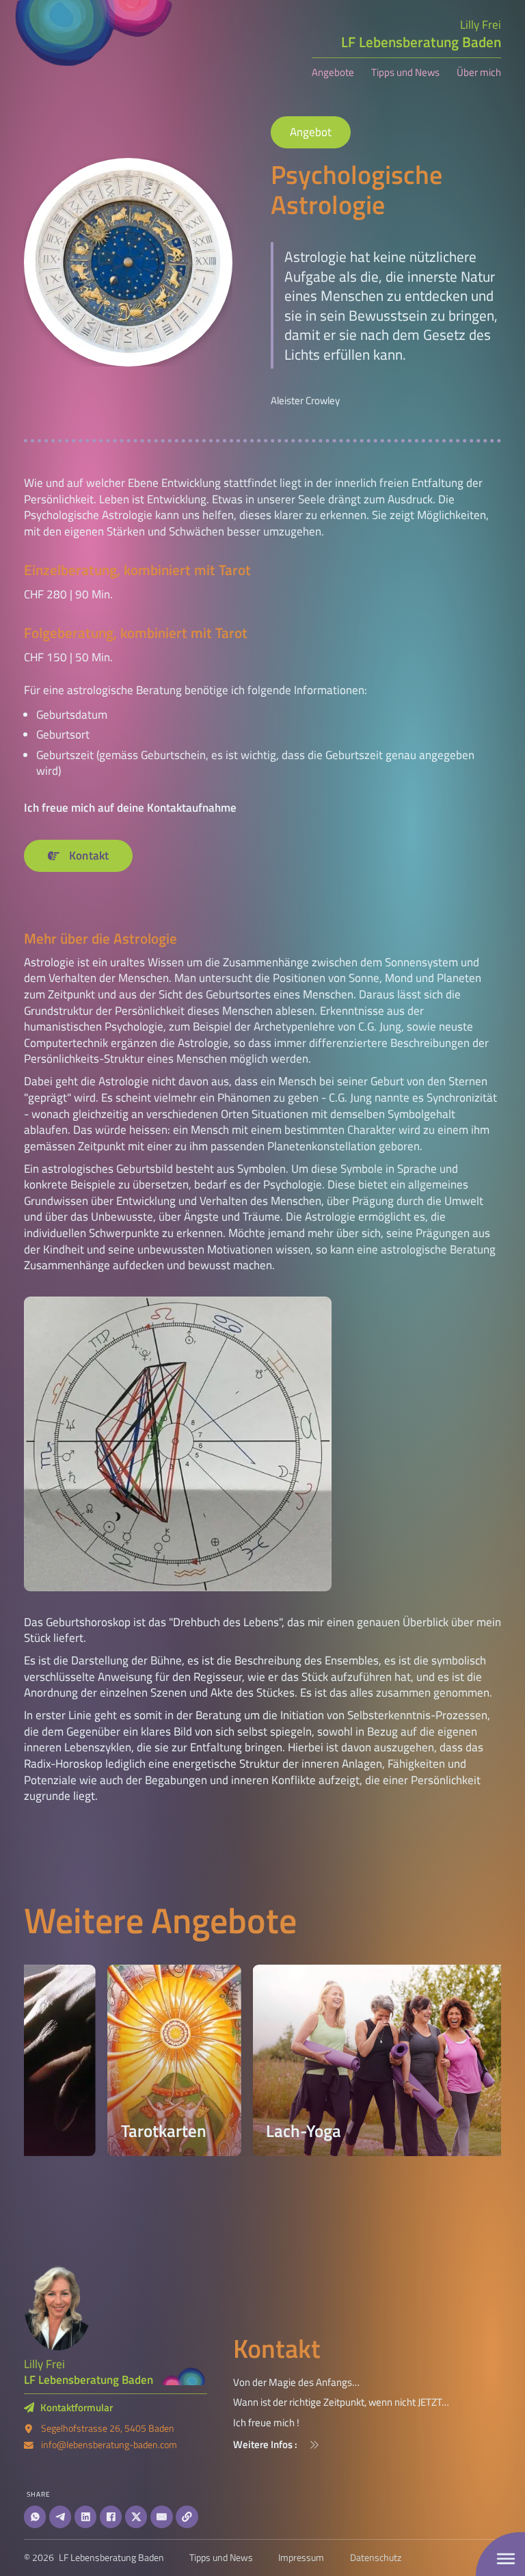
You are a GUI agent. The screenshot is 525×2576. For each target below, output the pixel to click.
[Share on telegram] (60, 2517)
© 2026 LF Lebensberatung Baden (94, 2558)
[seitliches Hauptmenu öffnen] (506, 2559)
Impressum (301, 2558)
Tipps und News (405, 73)
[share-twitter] (136, 2517)
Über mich (479, 73)
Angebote (333, 73)
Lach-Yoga (219, 2131)
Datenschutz (376, 2558)
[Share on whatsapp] (35, 2517)
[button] (367, 2445)
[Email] (161, 2517)
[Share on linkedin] (85, 2517)
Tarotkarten (79, 2131)
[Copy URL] (187, 2517)
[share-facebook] (111, 2517)
